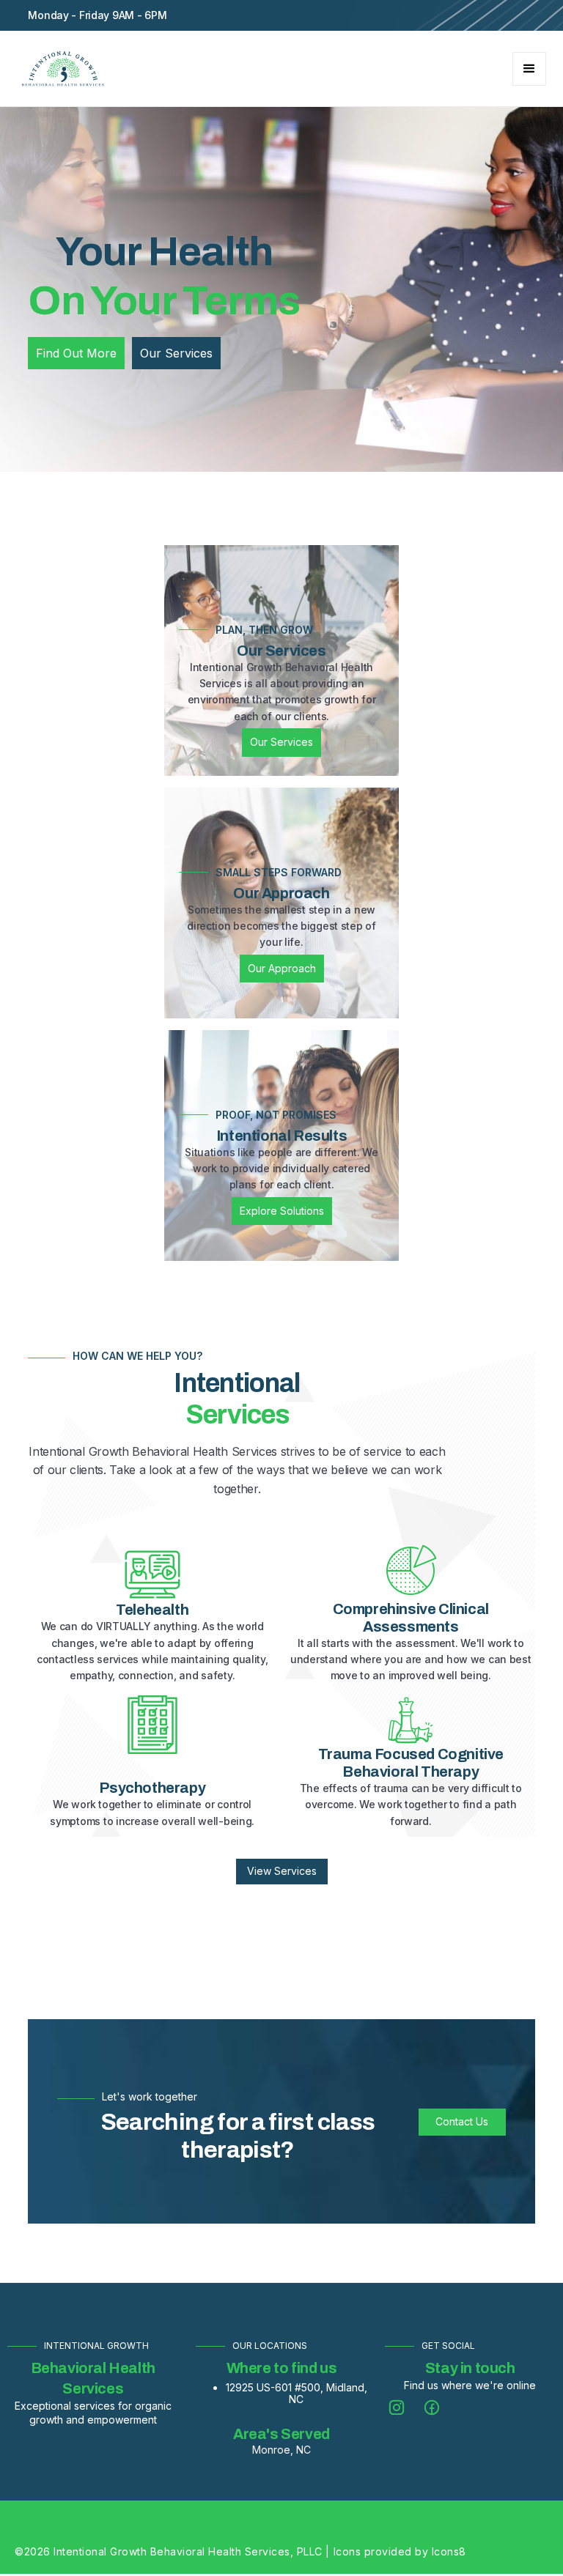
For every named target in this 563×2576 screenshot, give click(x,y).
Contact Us (462, 2121)
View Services (282, 1871)
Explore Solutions (282, 1211)
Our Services (281, 742)
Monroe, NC (281, 2450)
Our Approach (282, 968)
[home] (63, 69)
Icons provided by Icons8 (400, 2551)
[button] (529, 69)
